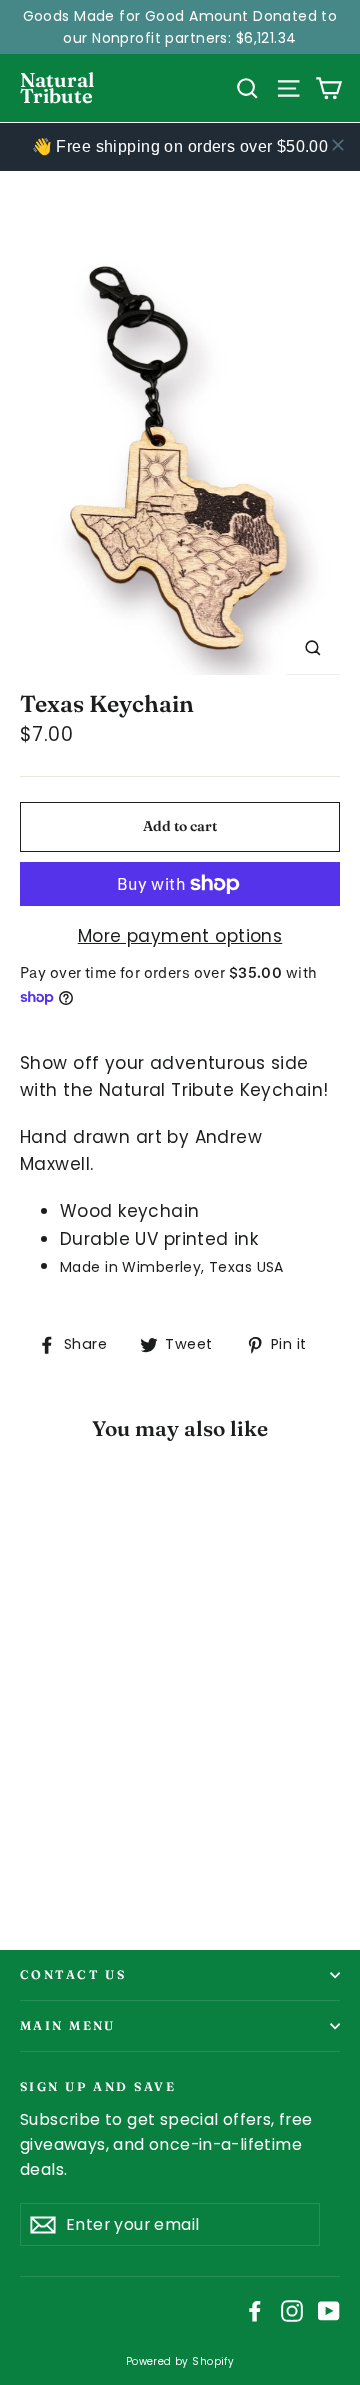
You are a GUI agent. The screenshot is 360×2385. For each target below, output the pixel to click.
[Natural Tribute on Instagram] (292, 2310)
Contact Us (73, 1974)
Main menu (68, 2025)
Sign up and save (98, 2085)
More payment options (180, 936)
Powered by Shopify (180, 2361)
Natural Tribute (57, 87)
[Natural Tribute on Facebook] (255, 2310)
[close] (338, 145)
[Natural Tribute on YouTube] (329, 2310)
